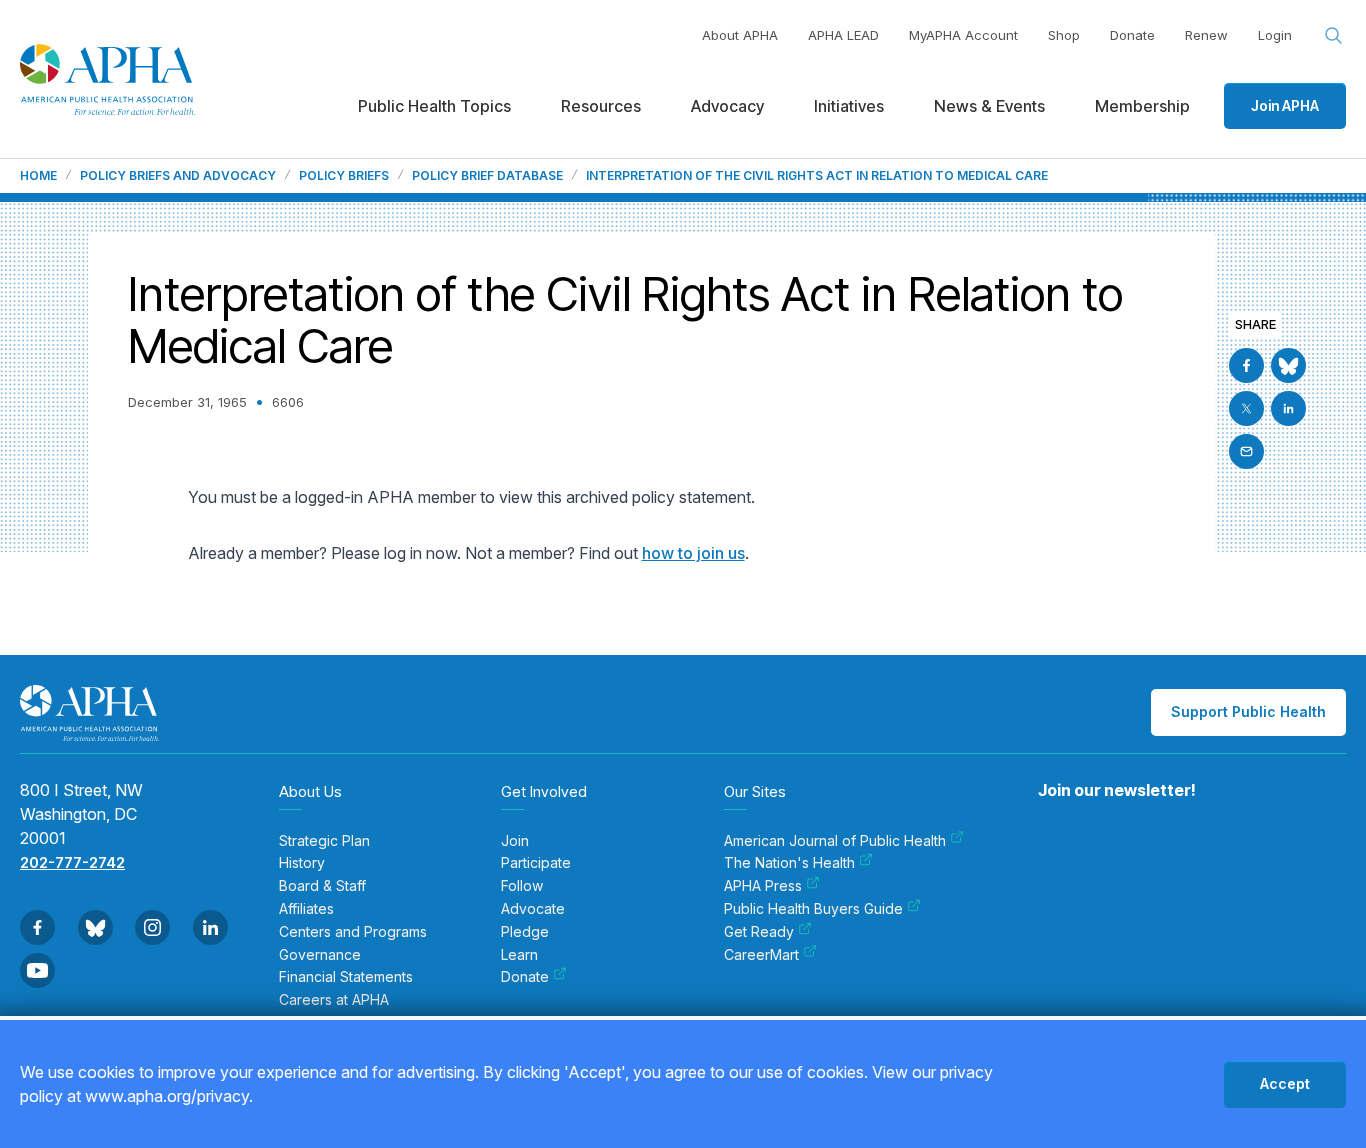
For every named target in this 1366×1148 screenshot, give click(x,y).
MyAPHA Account (963, 35)
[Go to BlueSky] (1288, 365)
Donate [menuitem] (525, 977)
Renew (1206, 35)
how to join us (693, 553)
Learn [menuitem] (519, 955)
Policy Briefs (344, 176)
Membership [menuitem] (1142, 106)
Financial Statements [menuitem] (346, 977)
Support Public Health (1248, 711)
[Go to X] (1246, 408)
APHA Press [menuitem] (763, 886)
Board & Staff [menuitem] (322, 886)
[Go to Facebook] (1246, 365)
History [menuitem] (302, 863)
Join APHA (1285, 105)
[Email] (1246, 451)
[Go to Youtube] (37, 970)
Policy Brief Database (487, 176)
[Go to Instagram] (152, 927)
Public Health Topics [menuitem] (434, 106)
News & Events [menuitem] (989, 106)
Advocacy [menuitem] (727, 106)
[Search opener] (1334, 36)
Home (38, 176)
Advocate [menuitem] (533, 909)
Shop (1064, 35)
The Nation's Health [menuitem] (789, 863)
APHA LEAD (843, 35)
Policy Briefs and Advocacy (178, 176)
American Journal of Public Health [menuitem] (835, 841)
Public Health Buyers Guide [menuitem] (813, 909)
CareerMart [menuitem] (761, 955)
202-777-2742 (72, 862)
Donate (1132, 35)
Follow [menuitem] (522, 886)
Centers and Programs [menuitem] (353, 932)
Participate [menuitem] (536, 863)
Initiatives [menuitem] (849, 106)
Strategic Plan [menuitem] (324, 841)
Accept (1285, 1083)
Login (1275, 35)
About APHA (740, 35)
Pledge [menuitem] (525, 932)
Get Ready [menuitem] (759, 932)
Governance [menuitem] (320, 955)
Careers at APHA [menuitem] (334, 1000)
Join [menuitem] (515, 841)
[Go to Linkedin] (1288, 408)
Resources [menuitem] (601, 106)
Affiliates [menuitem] (306, 909)
